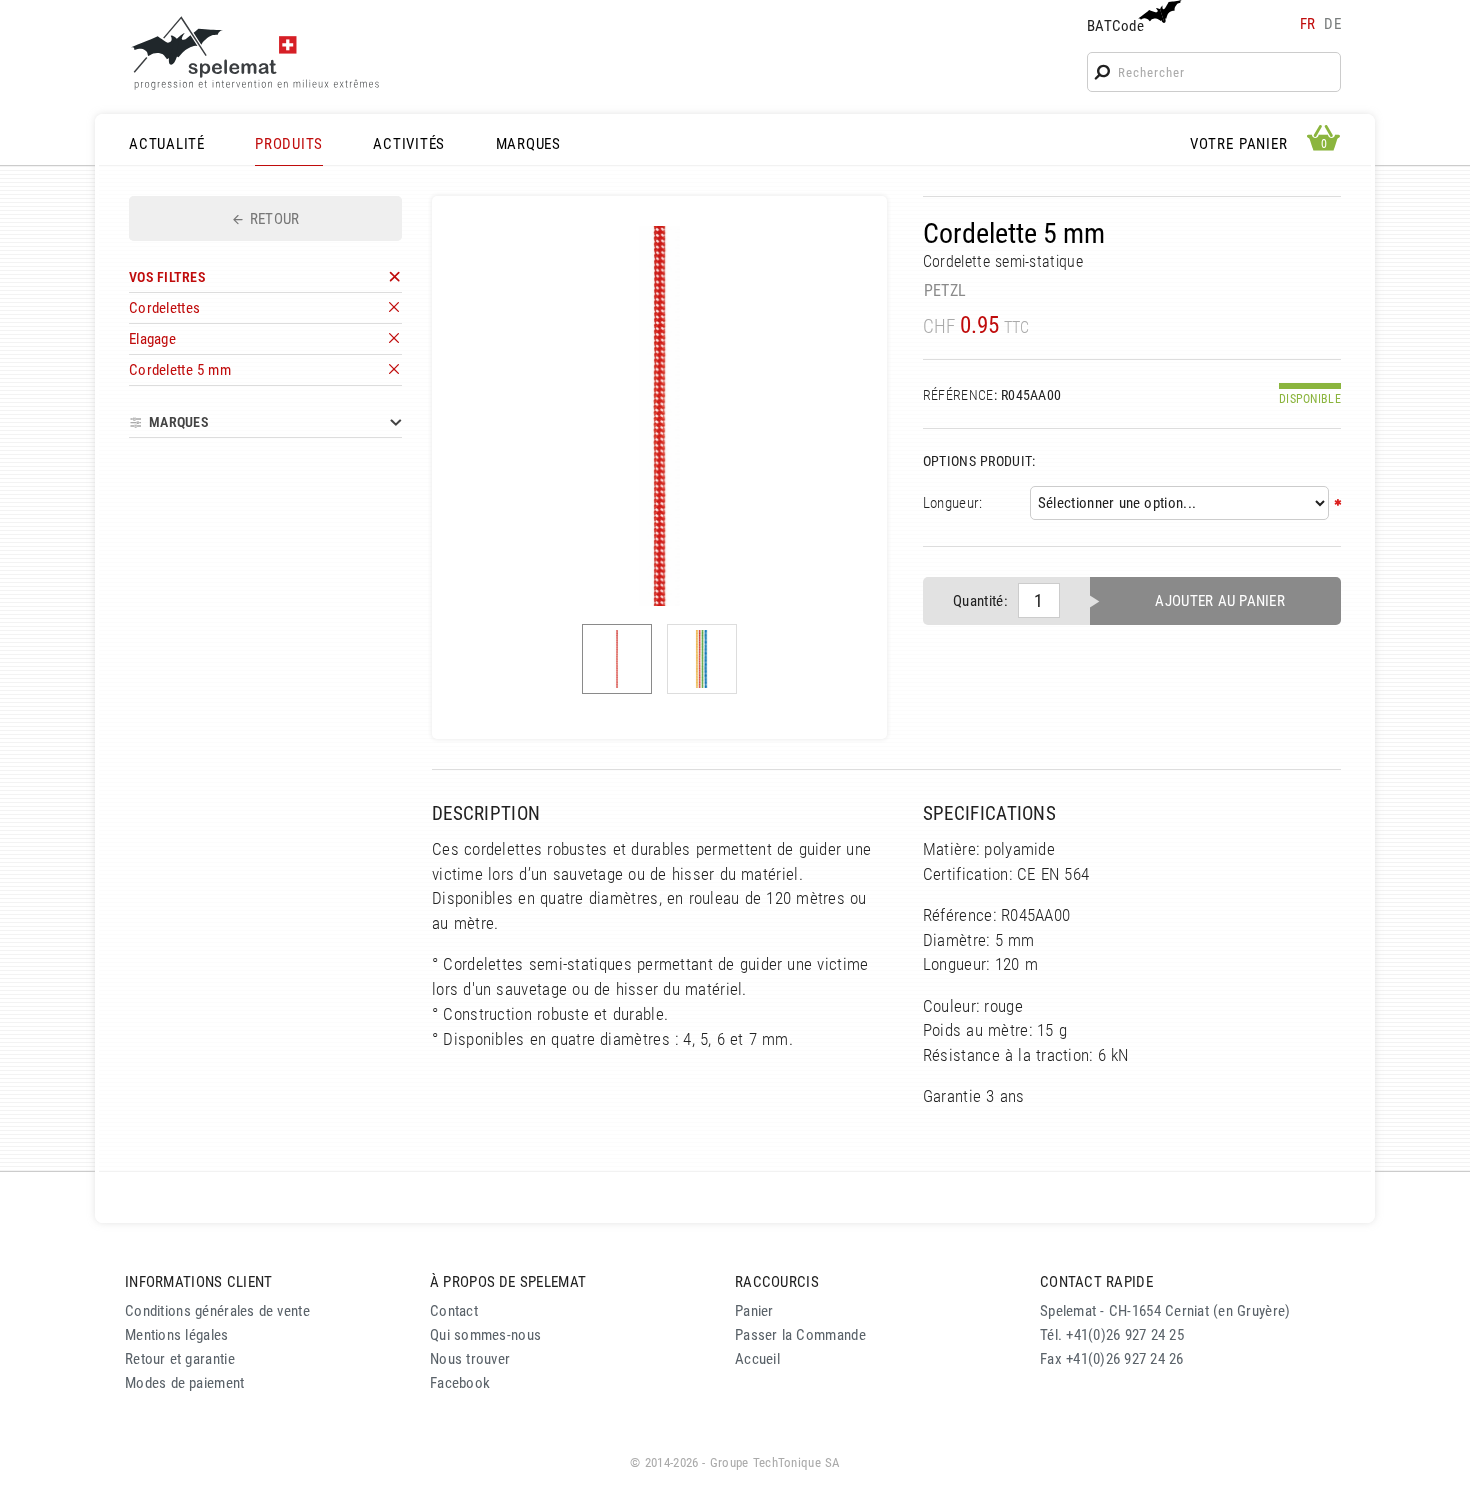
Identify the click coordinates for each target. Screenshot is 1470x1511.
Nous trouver (470, 1359)
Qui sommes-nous (485, 1335)
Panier (754, 1311)
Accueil (757, 1359)
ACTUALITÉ (167, 144)
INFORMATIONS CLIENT (198, 1282)
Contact (454, 1311)
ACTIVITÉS (409, 144)
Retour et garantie (180, 1359)
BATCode (1115, 26)
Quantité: (980, 601)
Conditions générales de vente (217, 1311)
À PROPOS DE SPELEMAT (508, 1282)
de (1332, 24)
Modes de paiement (185, 1383)
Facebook (460, 1383)
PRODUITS (289, 144)
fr (1308, 24)
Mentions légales (177, 1335)
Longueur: (953, 503)
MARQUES (528, 144)
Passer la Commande (800, 1335)
